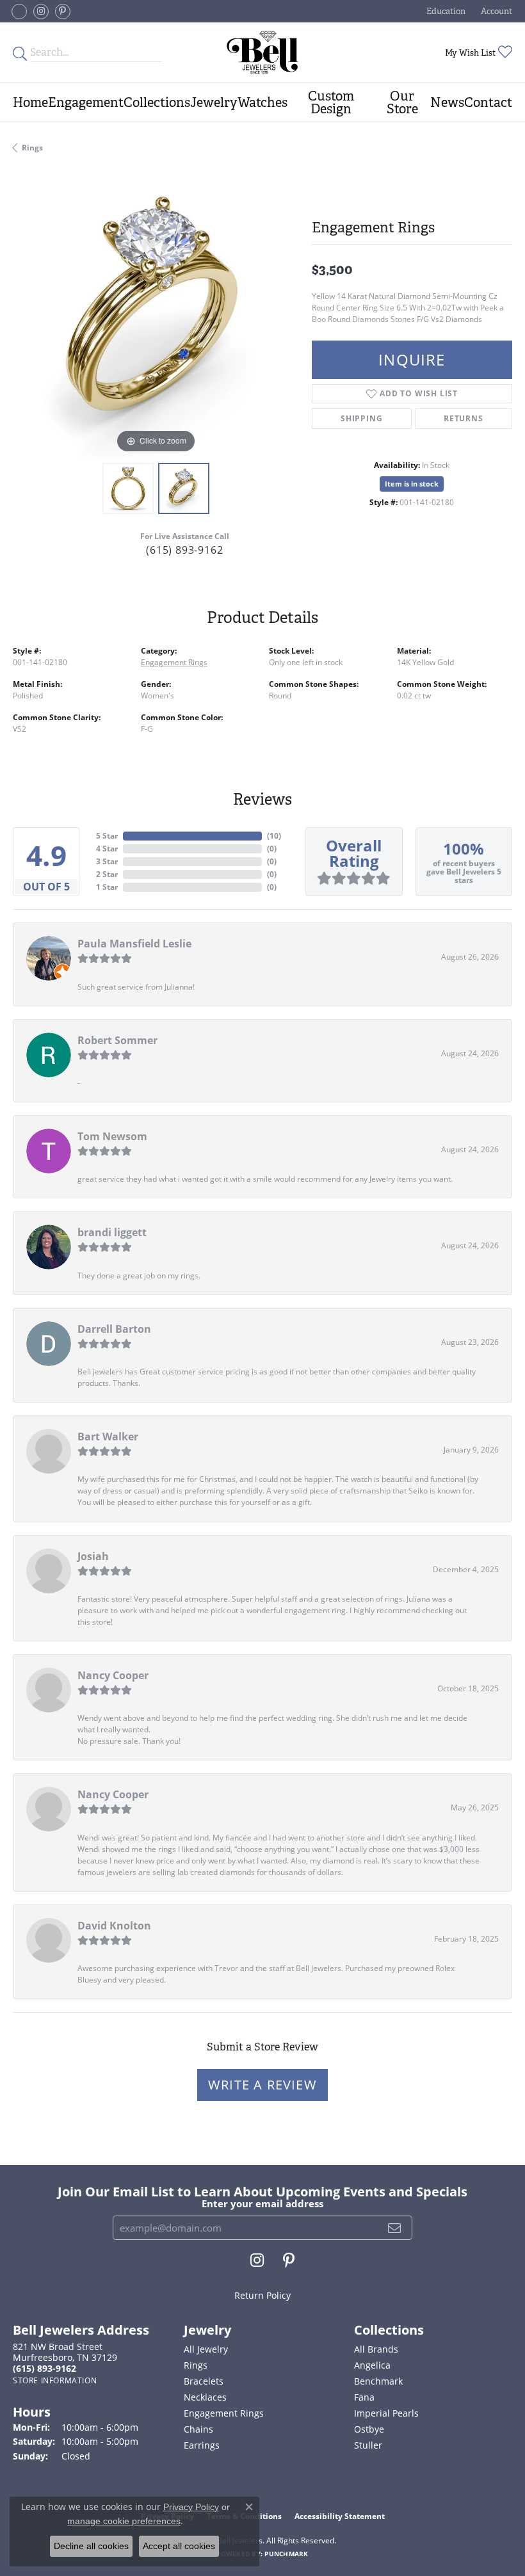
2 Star (107, 874)
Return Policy (262, 2295)
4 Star (107, 849)
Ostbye (369, 2429)
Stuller (368, 2445)
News (447, 102)
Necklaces (205, 2397)
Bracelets (204, 2381)
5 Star (107, 836)
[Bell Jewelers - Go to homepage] (262, 52)
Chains (198, 2429)
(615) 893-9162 (184, 550)
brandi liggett (112, 1232)
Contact (488, 102)
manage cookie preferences (124, 2521)
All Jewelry (206, 2349)
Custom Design (331, 102)
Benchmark (378, 2381)
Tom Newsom (112, 1136)
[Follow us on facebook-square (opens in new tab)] (19, 12)
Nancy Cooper (113, 1675)
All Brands (376, 2349)
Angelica (372, 2365)
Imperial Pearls (386, 2413)
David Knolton (114, 1926)
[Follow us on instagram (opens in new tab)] (41, 12)
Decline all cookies (91, 2546)
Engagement (86, 102)
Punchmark (286, 2554)
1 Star (107, 887)
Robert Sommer (117, 1040)
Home (30, 102)
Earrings (202, 2445)
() (274, 836)
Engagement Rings (174, 662)
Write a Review (262, 2085)
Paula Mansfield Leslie (134, 944)
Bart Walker (108, 1437)
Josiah (93, 1556)
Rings (32, 148)
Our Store (402, 102)
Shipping (361, 418)
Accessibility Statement (340, 2516)
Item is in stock (412, 484)
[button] (445, 11)
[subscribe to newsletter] (395, 2228)
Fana (364, 2397)
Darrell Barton (114, 1329)
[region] (156, 313)
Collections (157, 102)
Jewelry (214, 102)
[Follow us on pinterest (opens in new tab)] (63, 12)
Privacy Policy (191, 2507)
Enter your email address (262, 2203)
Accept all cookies (179, 2546)
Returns (464, 418)
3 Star (107, 861)
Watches (262, 102)
